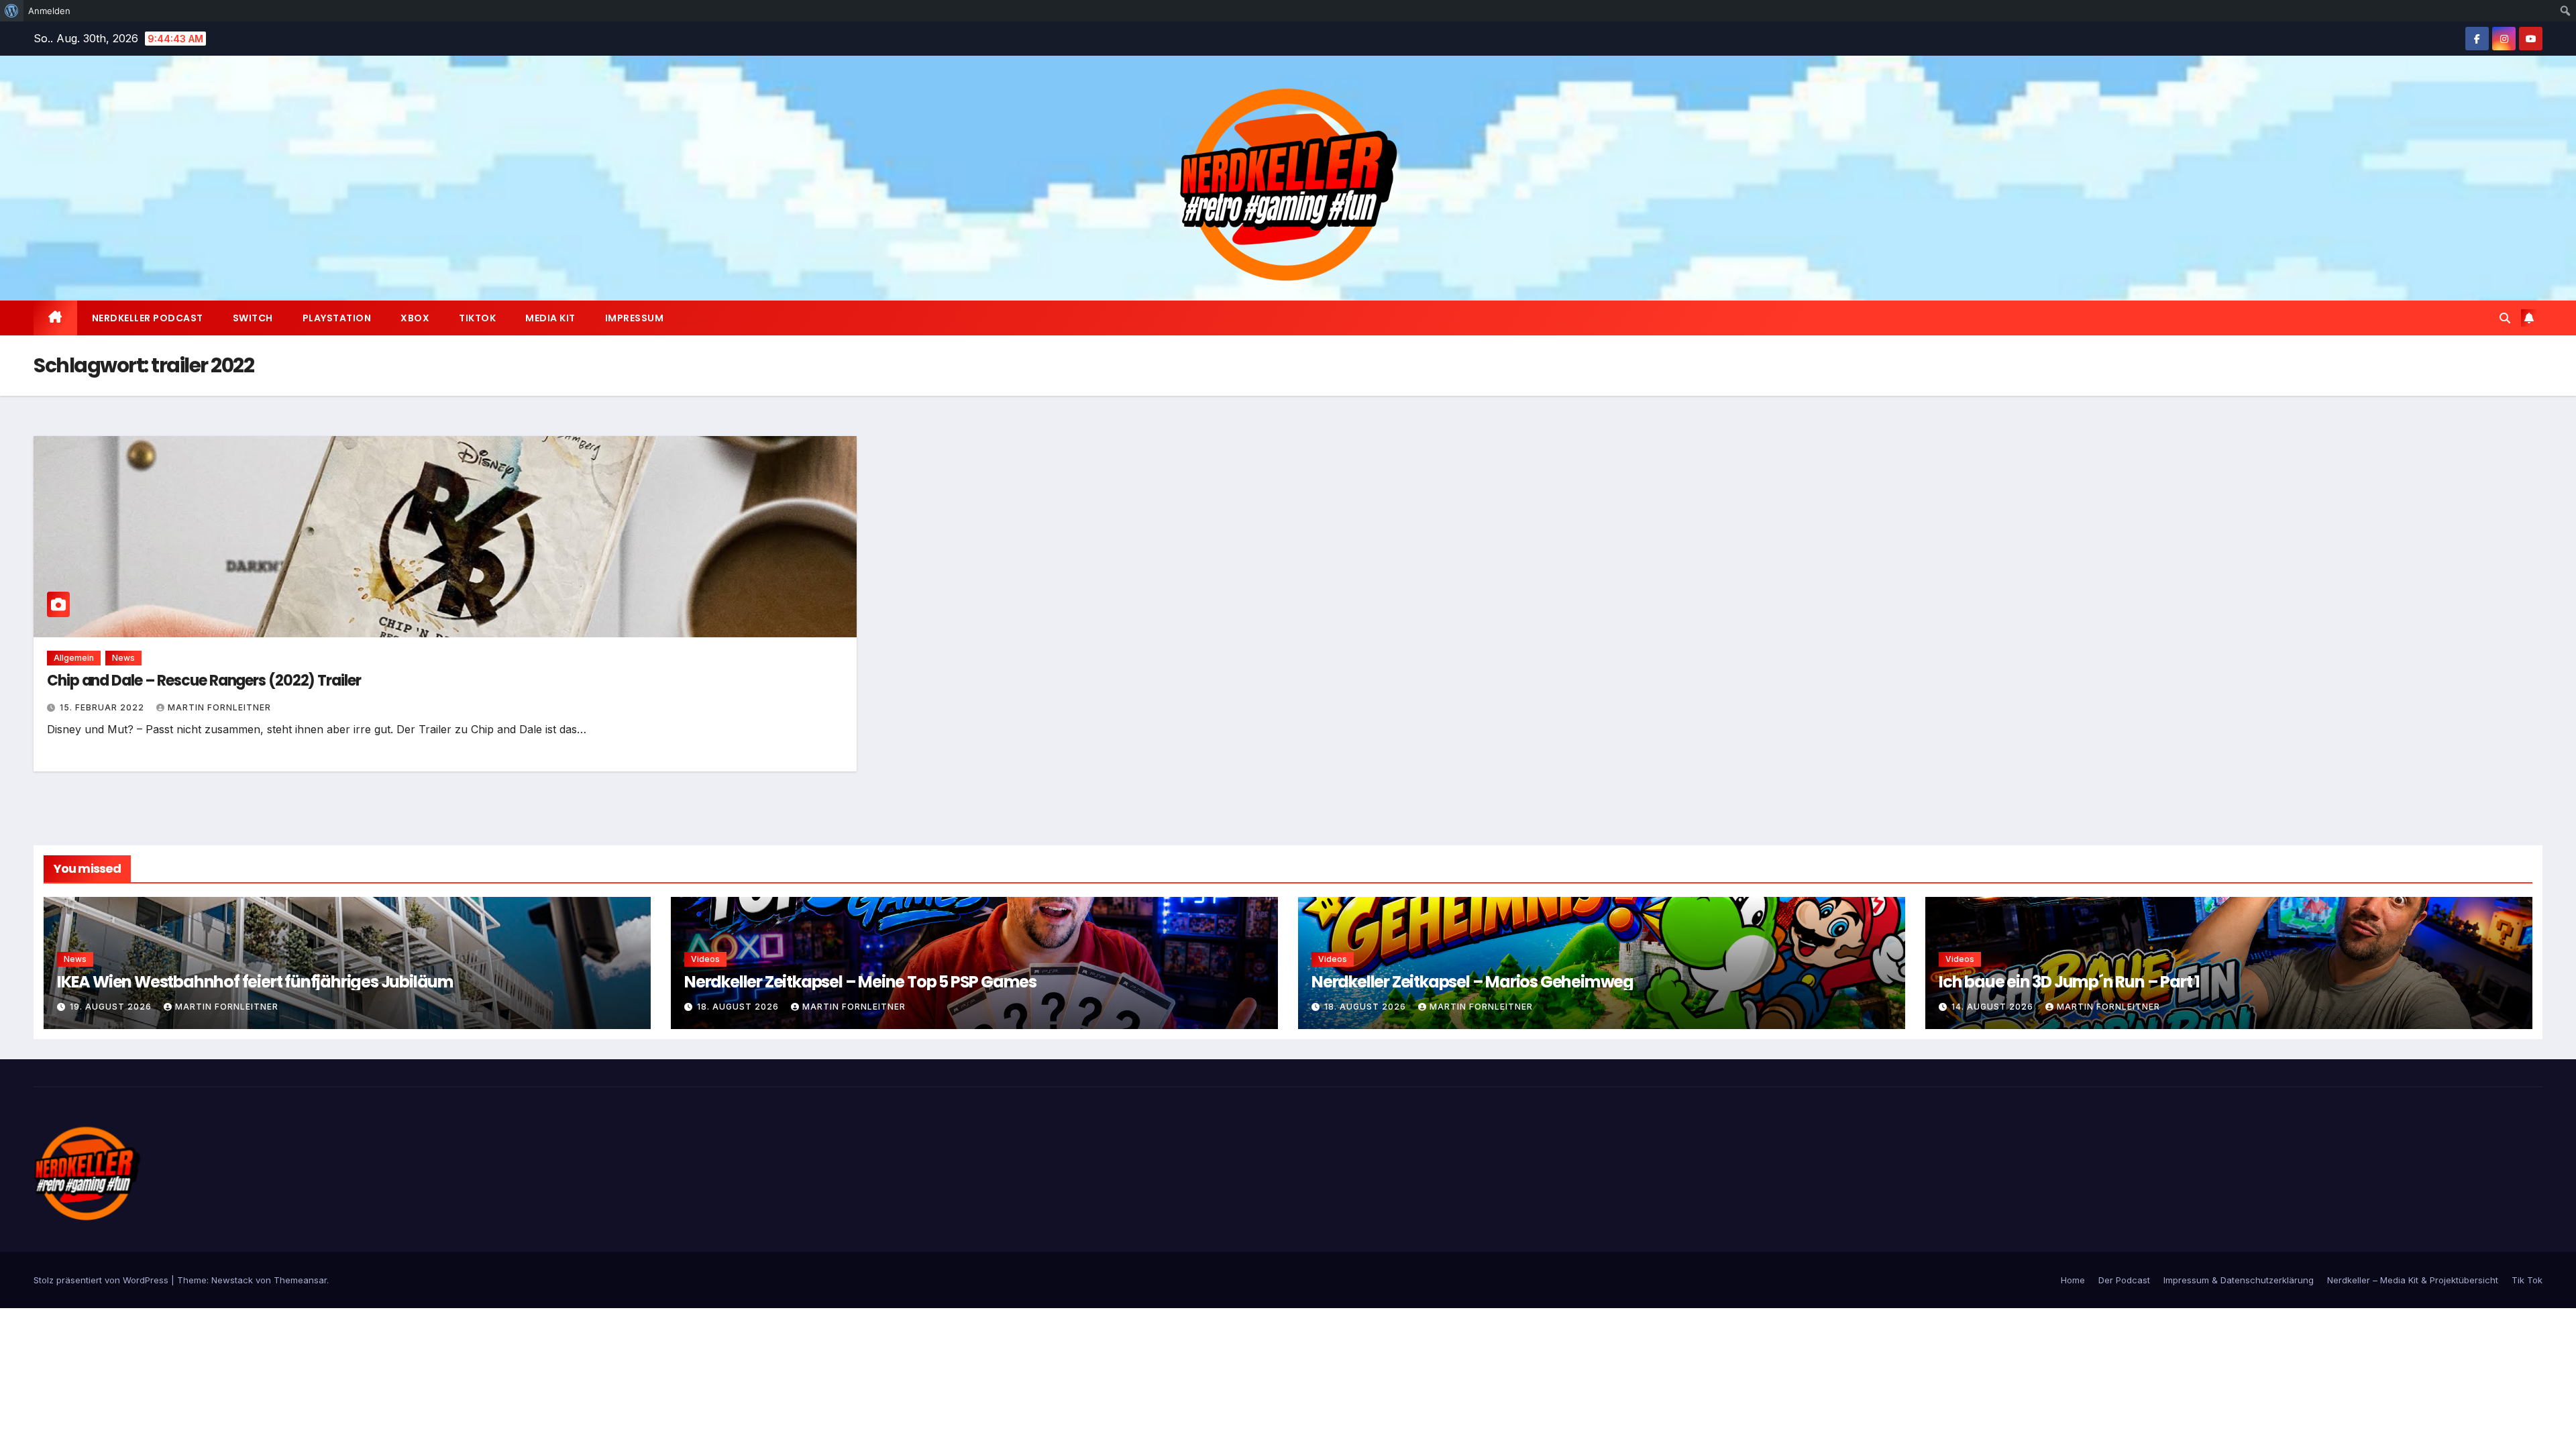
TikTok (477, 318)
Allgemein (74, 658)
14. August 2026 (1994, 1007)
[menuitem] (12, 11)
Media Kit (550, 318)
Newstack (232, 1280)
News (123, 658)
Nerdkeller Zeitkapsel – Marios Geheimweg (1472, 982)
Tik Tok (2527, 1280)
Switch (253, 318)
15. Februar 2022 (103, 707)
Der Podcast (2124, 1280)
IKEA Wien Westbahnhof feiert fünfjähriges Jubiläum (255, 982)
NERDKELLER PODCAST (148, 318)
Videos (705, 959)
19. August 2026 (112, 1007)
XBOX (415, 318)
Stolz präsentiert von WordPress (102, 1280)
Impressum (635, 318)
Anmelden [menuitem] (49, 11)
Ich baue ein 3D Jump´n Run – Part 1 (2069, 982)
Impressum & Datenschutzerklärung (2239, 1280)
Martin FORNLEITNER (219, 707)
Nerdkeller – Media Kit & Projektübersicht (2413, 1280)
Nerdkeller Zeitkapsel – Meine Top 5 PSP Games (860, 982)
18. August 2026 (739, 1007)
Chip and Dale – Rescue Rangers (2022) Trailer (204, 681)
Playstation (337, 318)
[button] (2505, 318)
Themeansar (300, 1280)
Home (2073, 1280)
